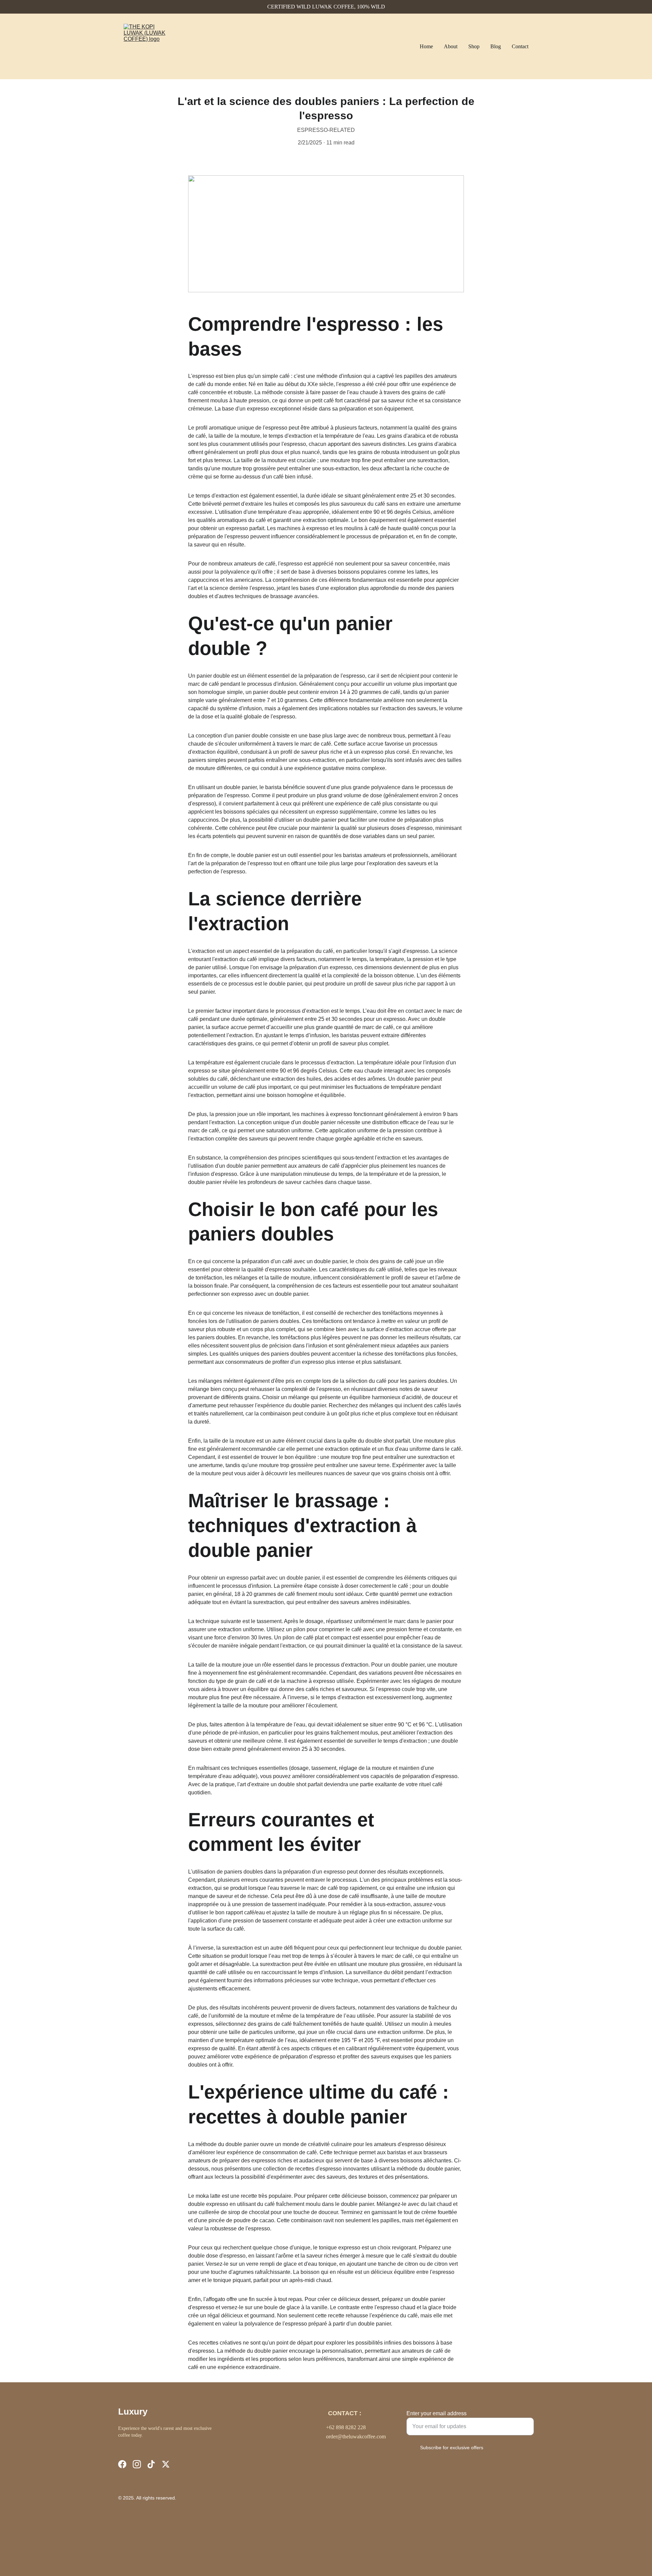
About (451, 46)
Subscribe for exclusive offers (452, 2448)
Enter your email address (437, 2413)
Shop (474, 46)
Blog (496, 46)
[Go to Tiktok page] (151, 2464)
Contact (520, 46)
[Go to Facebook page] (122, 2464)
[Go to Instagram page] (137, 2464)
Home (426, 46)
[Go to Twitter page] (166, 2464)
